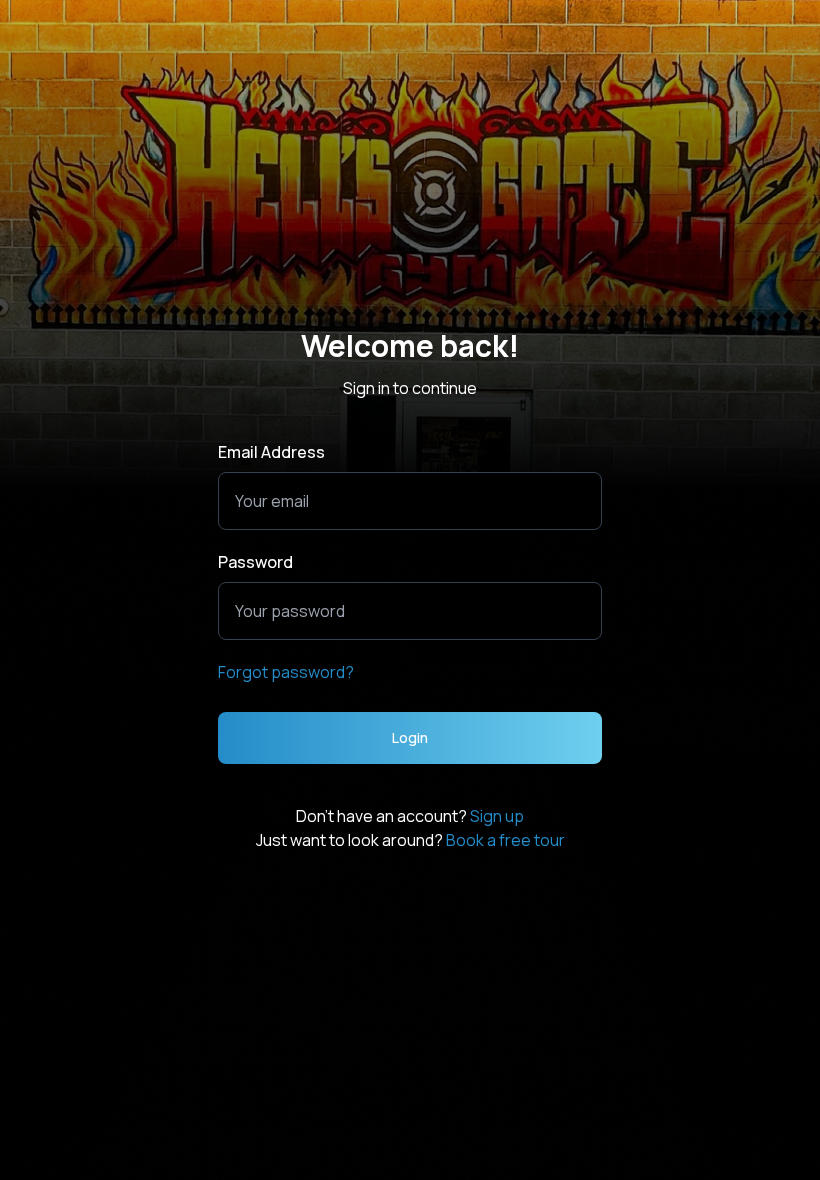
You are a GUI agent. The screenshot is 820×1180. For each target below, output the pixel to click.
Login (410, 737)
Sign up (497, 816)
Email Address (271, 452)
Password (255, 562)
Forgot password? (286, 672)
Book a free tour (505, 840)
